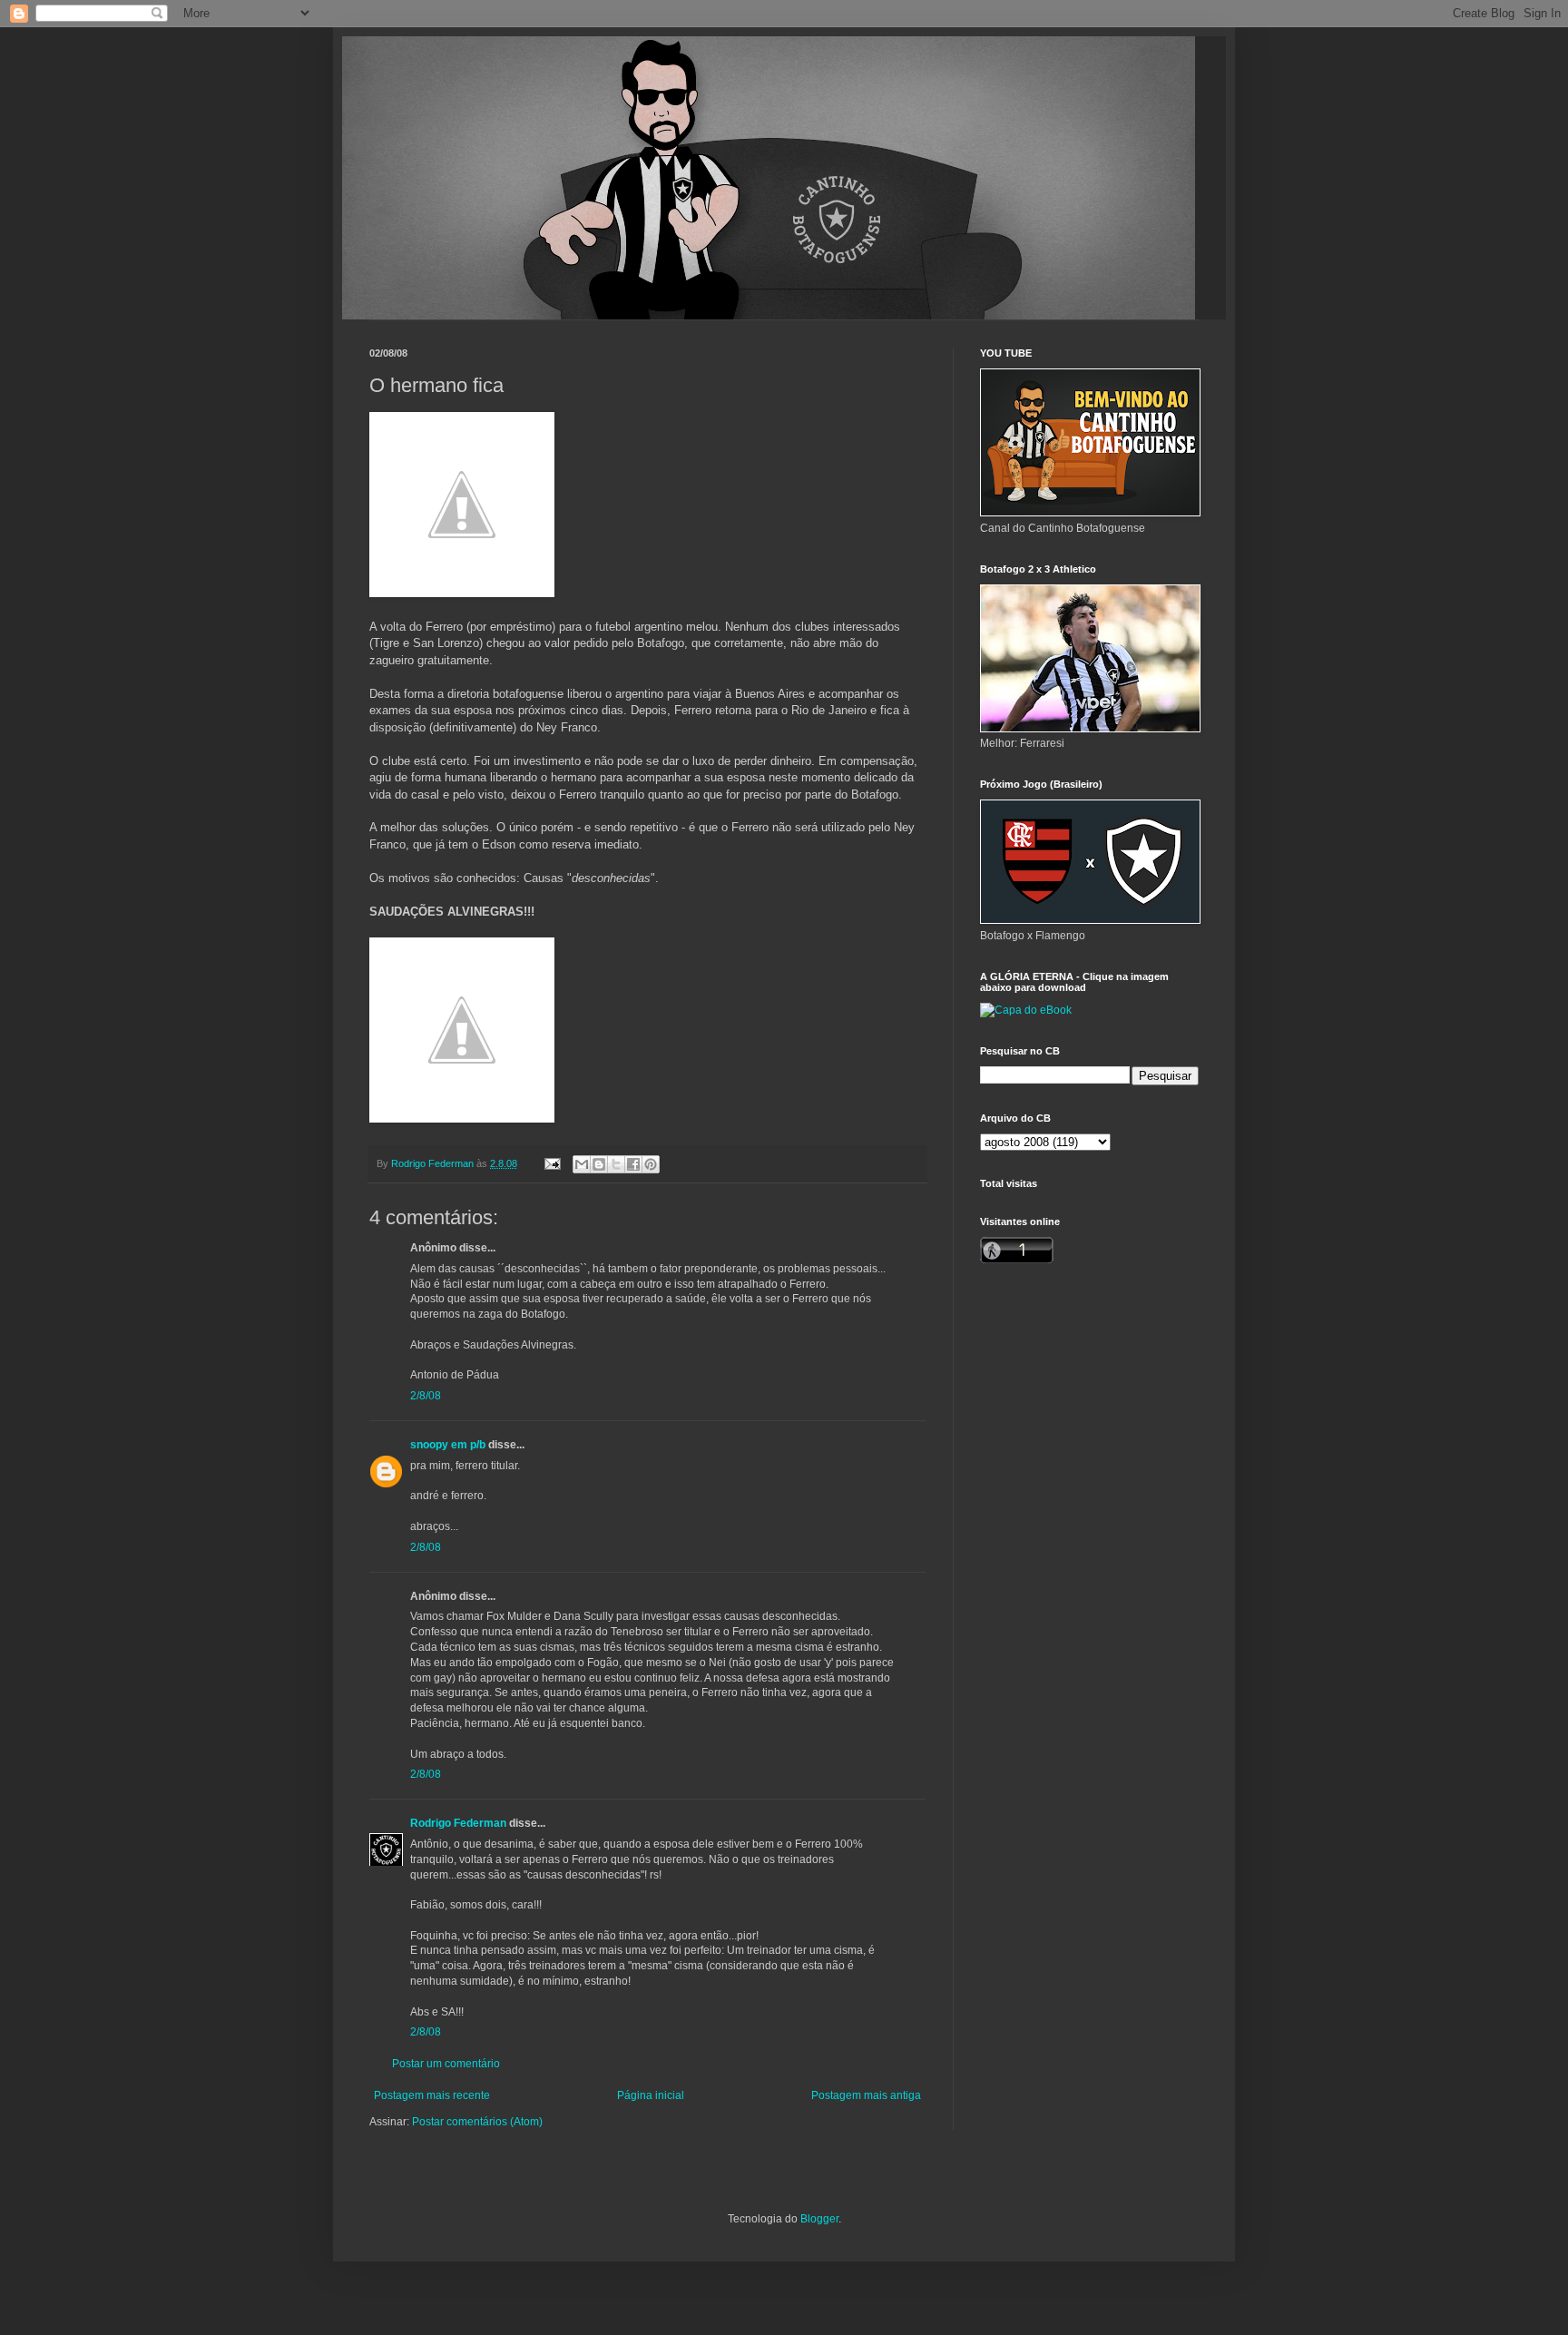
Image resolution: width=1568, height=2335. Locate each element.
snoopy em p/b (448, 1445)
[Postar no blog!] (599, 1164)
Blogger (819, 2219)
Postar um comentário (446, 2064)
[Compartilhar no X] (616, 1164)
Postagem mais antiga (866, 2095)
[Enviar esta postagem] (552, 1163)
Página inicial (651, 2095)
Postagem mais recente (432, 2095)
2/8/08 (426, 1396)
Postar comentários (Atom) (477, 2122)
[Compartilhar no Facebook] (633, 1164)
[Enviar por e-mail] (582, 1164)
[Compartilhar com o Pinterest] (651, 1164)
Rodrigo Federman (458, 1823)
